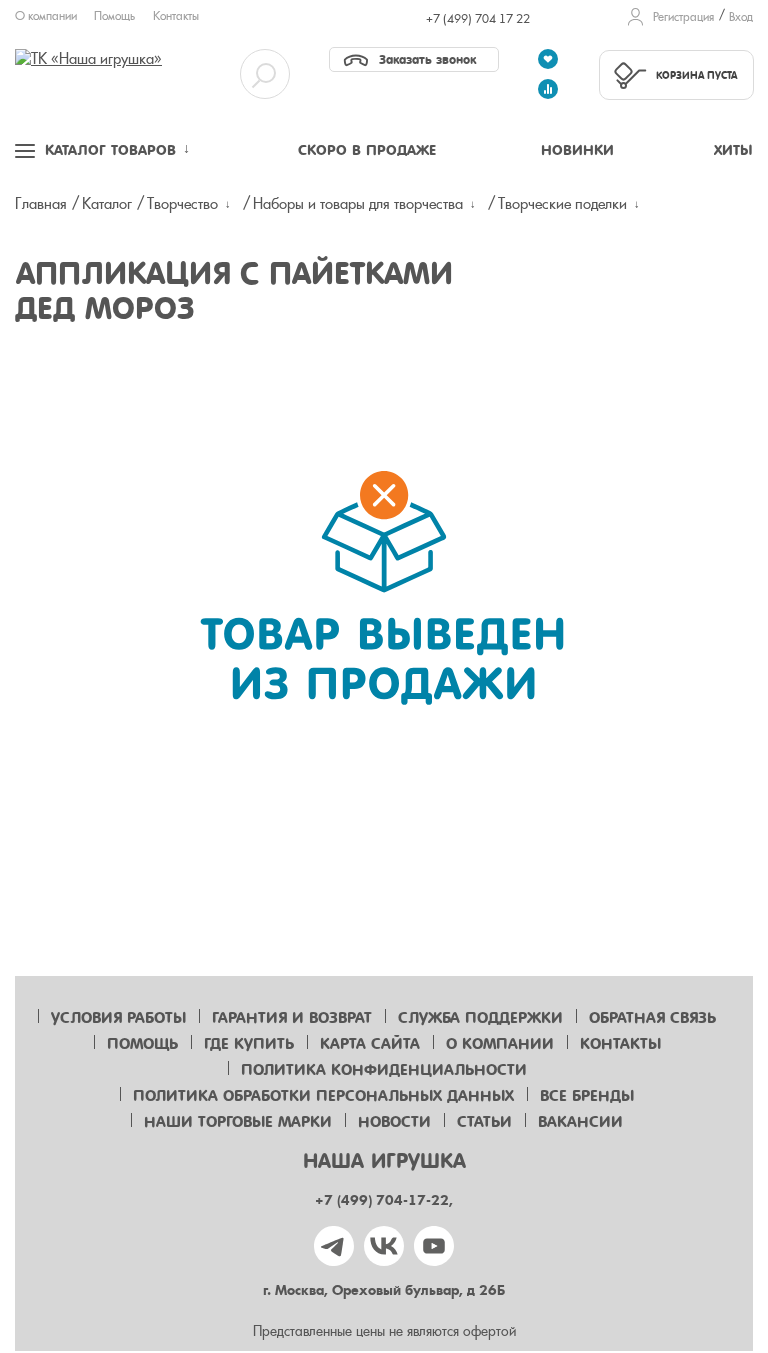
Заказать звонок (427, 59)
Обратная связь (652, 1018)
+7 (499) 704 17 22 (478, 19)
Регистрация (683, 17)
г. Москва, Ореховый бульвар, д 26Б (384, 1290)
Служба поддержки (480, 1018)
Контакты (176, 16)
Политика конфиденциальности (384, 1070)
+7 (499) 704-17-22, (384, 1200)
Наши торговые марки (238, 1122)
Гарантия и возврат (292, 1018)
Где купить (249, 1044)
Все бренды (587, 1096)
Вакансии (580, 1122)
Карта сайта (370, 1044)
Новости (394, 1122)
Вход (741, 17)
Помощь (114, 16)
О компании (46, 16)
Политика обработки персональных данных (323, 1096)
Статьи (484, 1122)
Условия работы (118, 1018)
